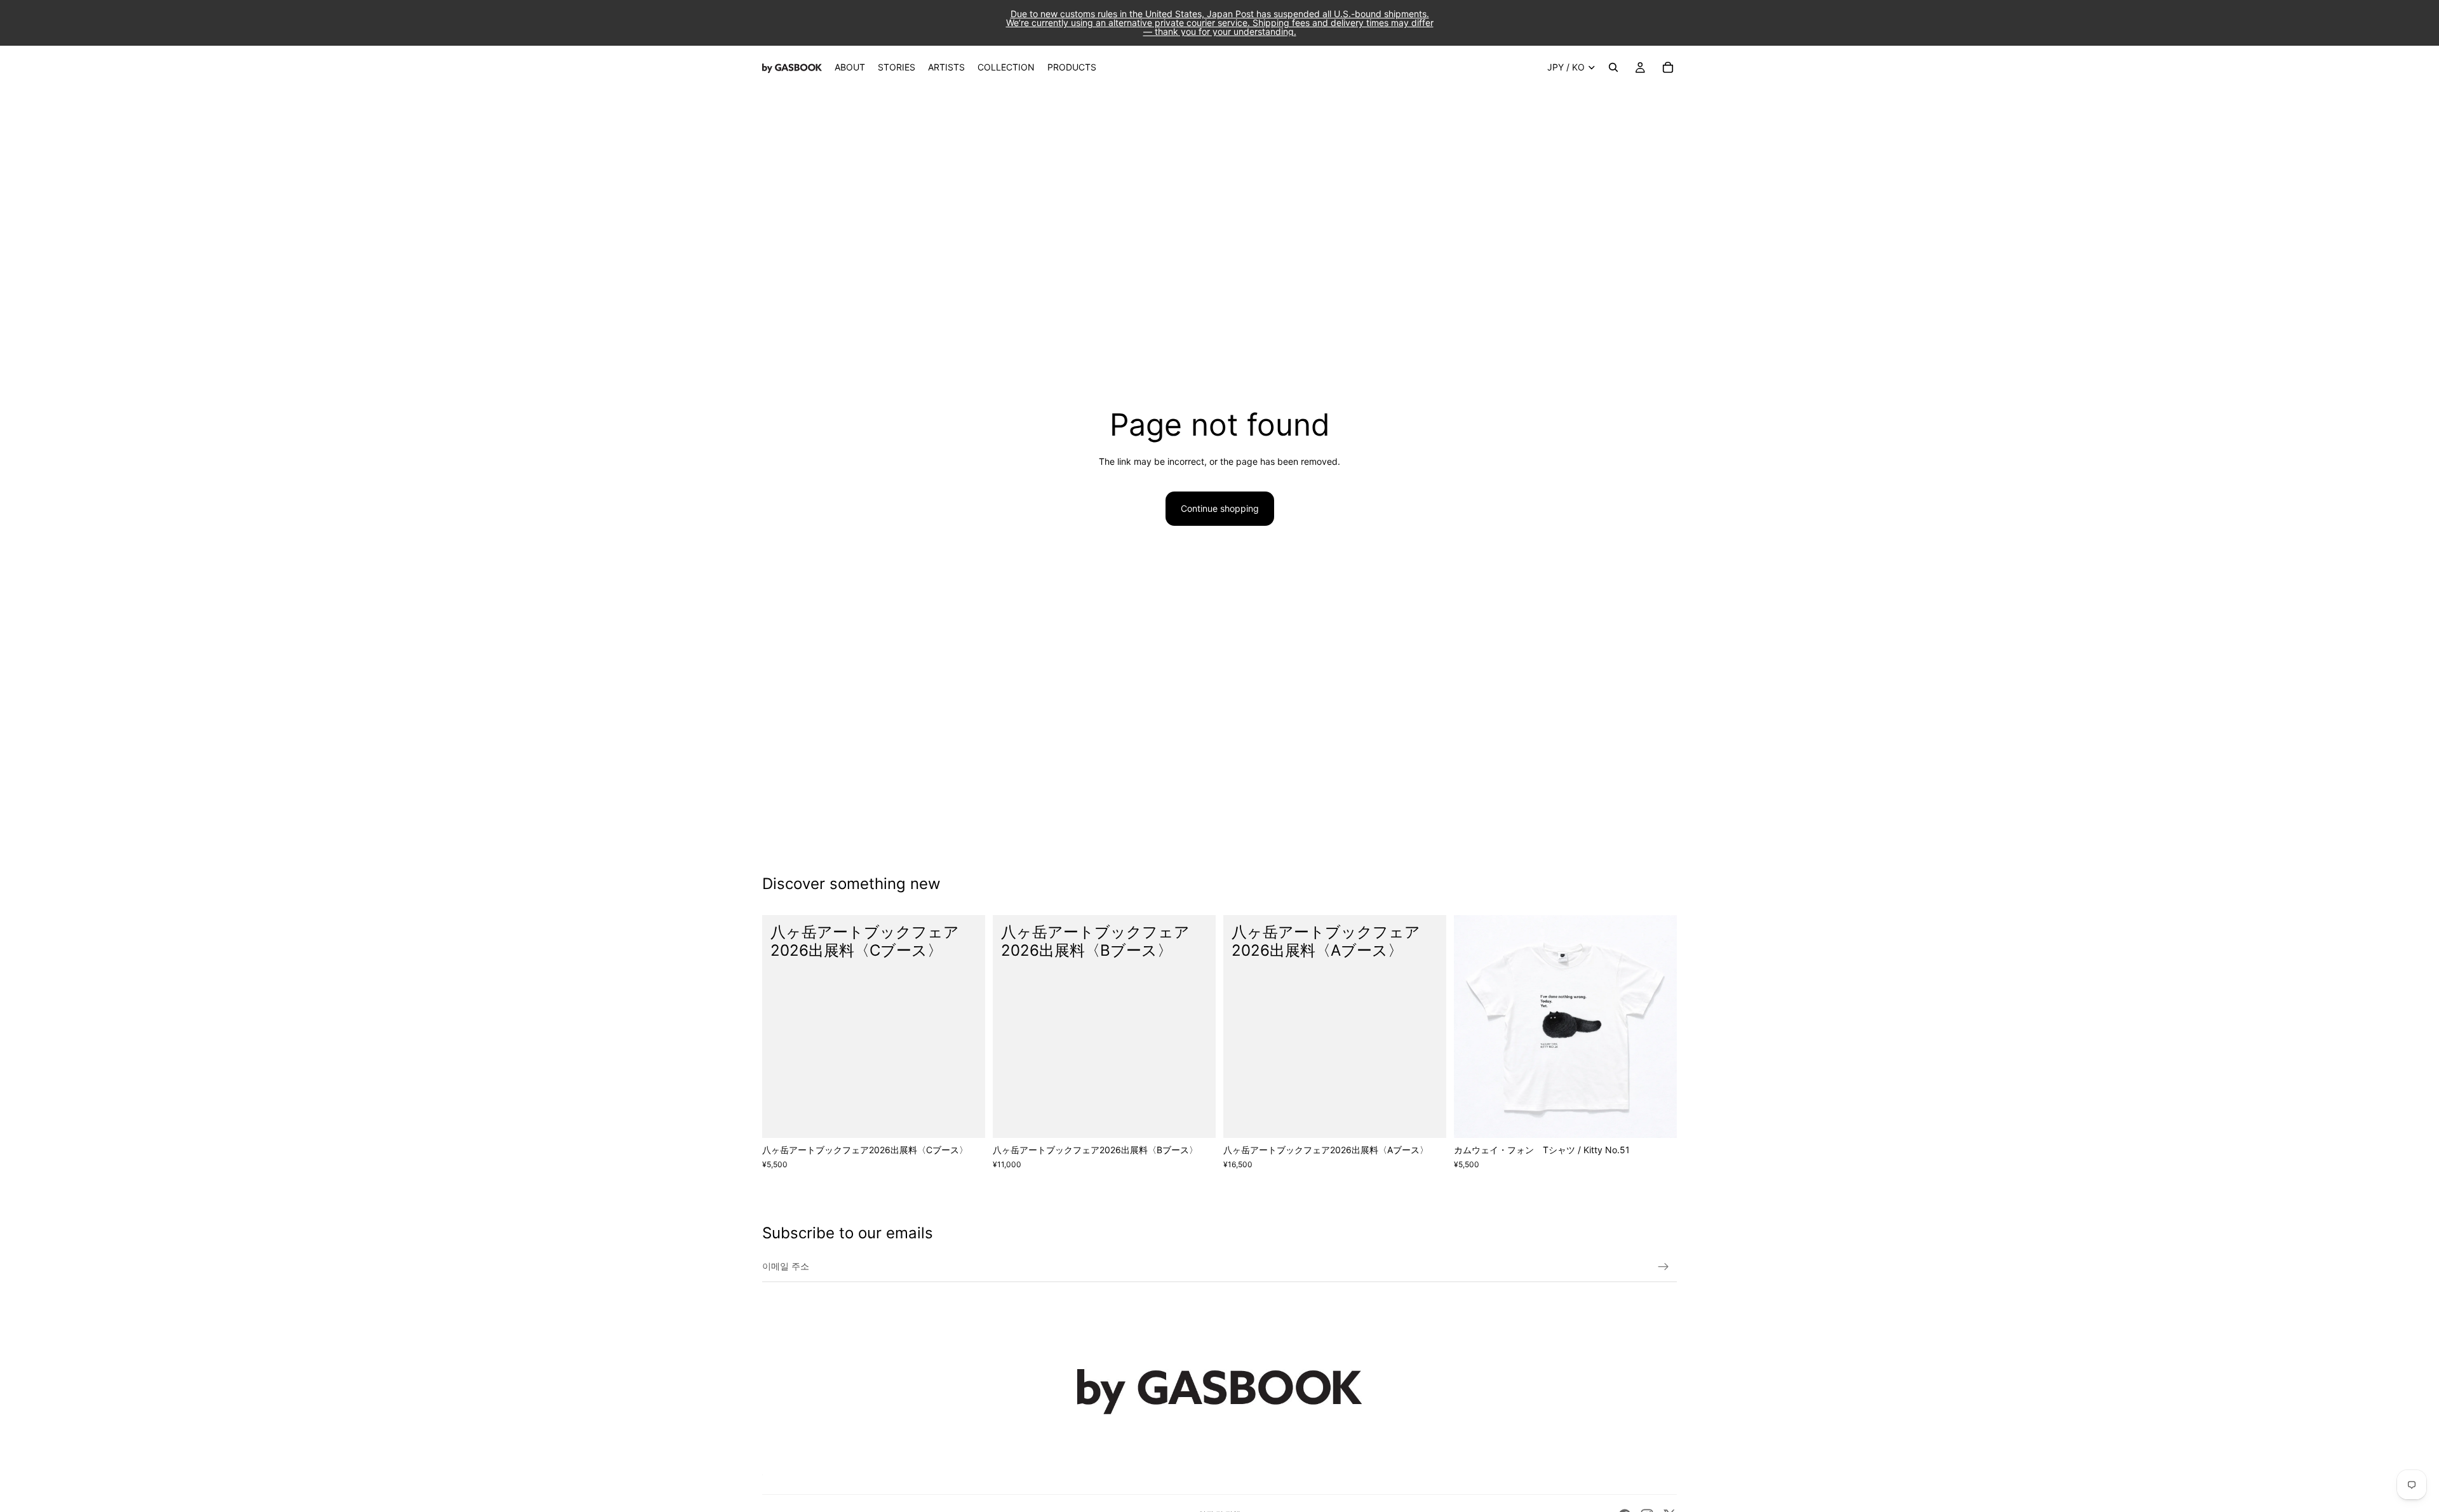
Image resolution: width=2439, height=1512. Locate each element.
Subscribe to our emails (848, 1233)
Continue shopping (1220, 508)
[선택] (1657, 1118)
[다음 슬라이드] (1658, 1027)
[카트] (1668, 67)
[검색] (1613, 67)
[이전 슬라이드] (1473, 1027)
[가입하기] (1663, 1267)
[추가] (965, 1118)
